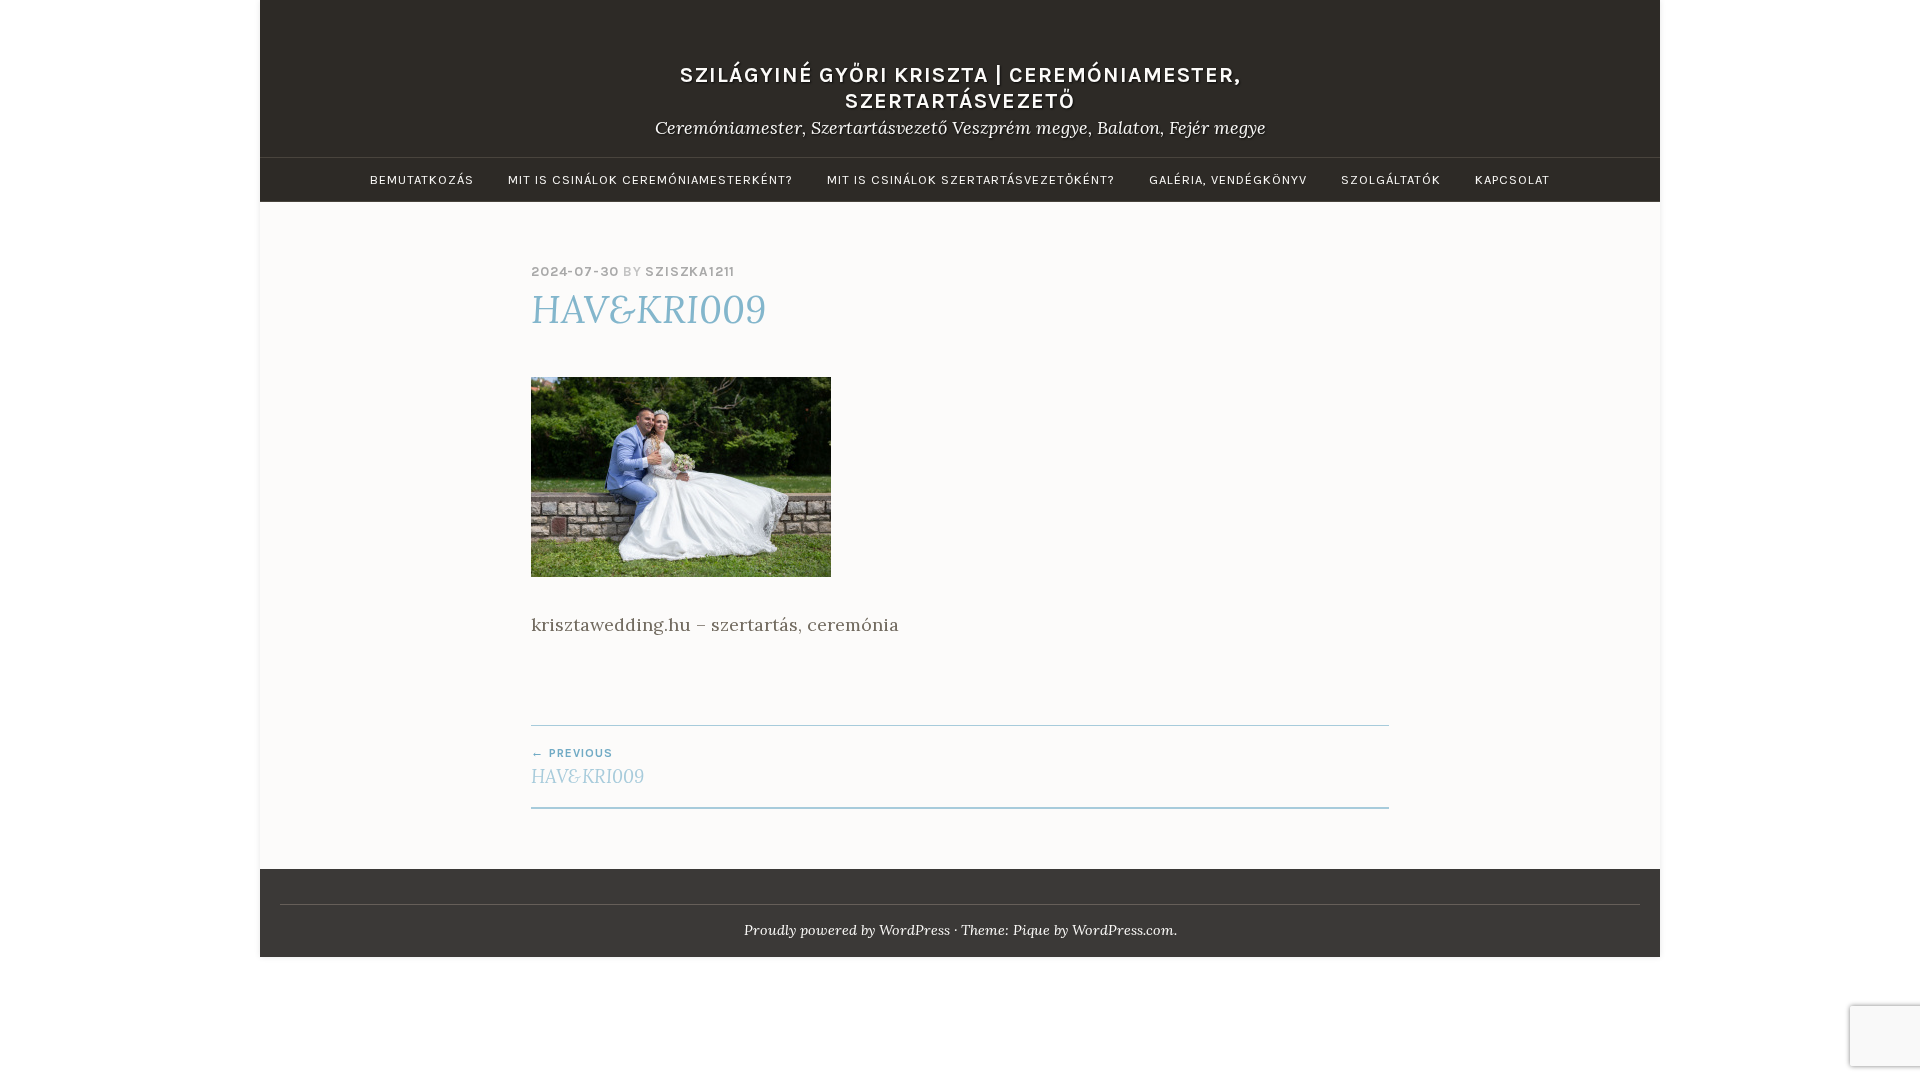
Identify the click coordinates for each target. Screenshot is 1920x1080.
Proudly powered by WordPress (847, 930)
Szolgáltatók (1391, 179)
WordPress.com (1123, 930)
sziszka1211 (690, 271)
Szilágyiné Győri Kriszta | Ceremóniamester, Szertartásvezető (960, 86)
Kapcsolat (1512, 179)
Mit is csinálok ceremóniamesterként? (650, 179)
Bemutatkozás (422, 179)
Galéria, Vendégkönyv (1228, 179)
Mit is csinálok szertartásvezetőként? (971, 179)
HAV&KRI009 (587, 767)
